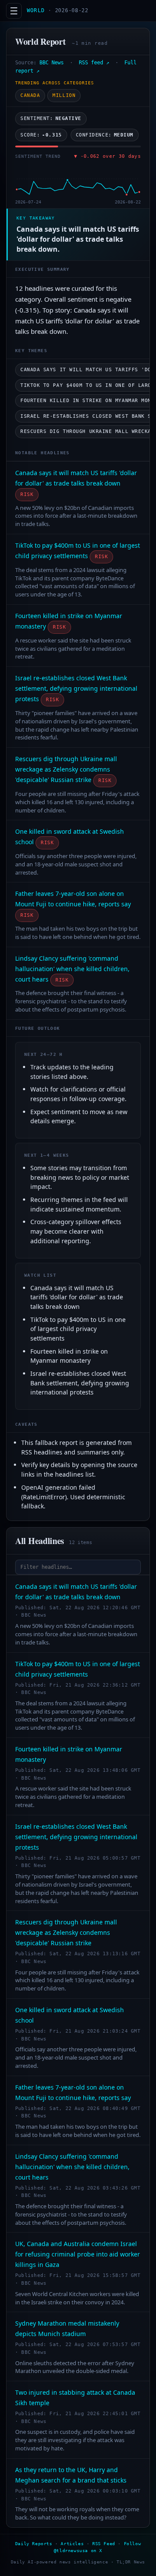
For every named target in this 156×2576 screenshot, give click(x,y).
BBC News (52, 63)
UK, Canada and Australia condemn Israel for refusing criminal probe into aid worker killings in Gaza (78, 2254)
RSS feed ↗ (94, 63)
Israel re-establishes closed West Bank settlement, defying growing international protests (76, 688)
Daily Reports (34, 2544)
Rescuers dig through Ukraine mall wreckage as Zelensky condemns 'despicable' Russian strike (66, 769)
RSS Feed (104, 2544)
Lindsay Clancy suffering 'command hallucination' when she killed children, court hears (72, 969)
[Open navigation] (14, 11)
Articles (72, 2544)
